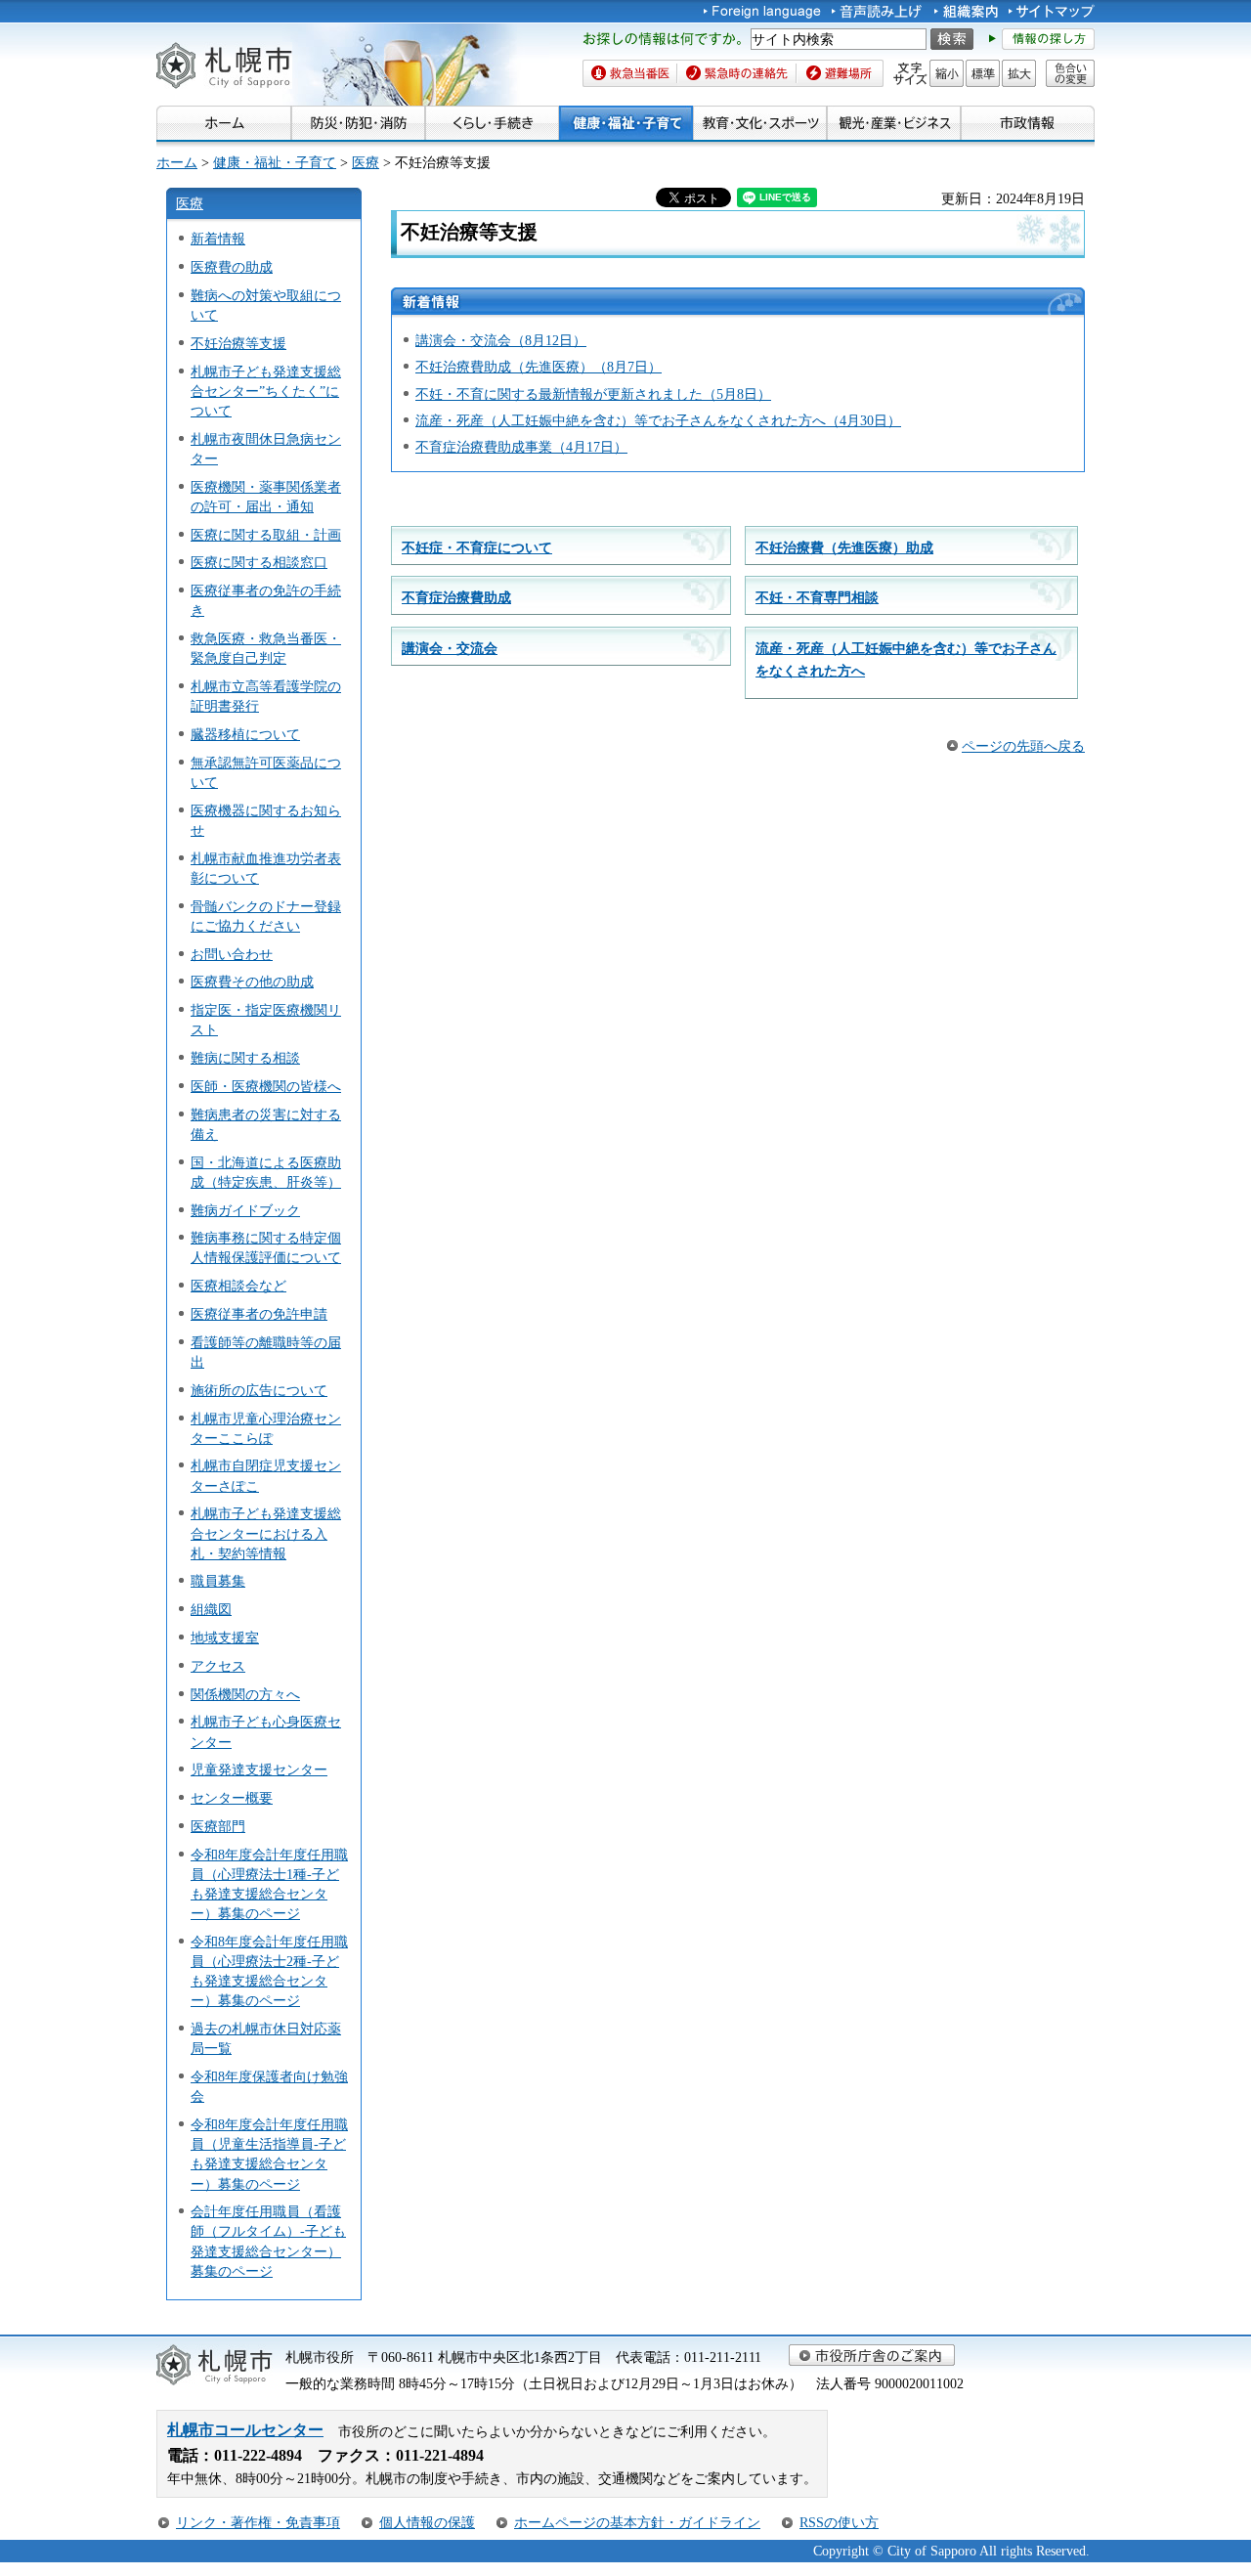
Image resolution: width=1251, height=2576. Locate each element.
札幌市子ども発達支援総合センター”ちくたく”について (266, 391)
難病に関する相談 (245, 1058)
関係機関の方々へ (245, 1694)
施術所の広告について (259, 1390)
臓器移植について (245, 734)
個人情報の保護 (427, 2522)
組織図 (211, 1609)
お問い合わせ (232, 954)
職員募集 (218, 1581)
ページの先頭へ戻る (1023, 746)
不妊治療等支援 (238, 343)
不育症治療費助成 (456, 597)
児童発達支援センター (259, 1769)
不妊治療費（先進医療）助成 (844, 547)
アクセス (218, 1666)
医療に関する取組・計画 (266, 535)
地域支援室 (225, 1637)
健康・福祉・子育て (275, 162)
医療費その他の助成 (252, 982)
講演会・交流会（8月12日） (501, 340)
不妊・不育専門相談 (817, 597)
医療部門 (218, 1826)
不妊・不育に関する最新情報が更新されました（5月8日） (593, 394)
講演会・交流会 (450, 648)
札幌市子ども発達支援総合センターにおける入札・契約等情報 (266, 1533)
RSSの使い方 (839, 2522)
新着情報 (218, 239)
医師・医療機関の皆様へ (266, 1086)
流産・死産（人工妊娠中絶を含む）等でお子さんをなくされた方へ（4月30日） (658, 420)
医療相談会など (238, 1286)
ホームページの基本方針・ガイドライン (637, 2522)
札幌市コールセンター (245, 2430)
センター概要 (232, 1798)
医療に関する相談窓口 (259, 562)
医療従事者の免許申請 (259, 1314)
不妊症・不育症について (477, 547)
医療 (366, 162)
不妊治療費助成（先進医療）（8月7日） (539, 367)
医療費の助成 (232, 267)
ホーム (177, 162)
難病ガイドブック (245, 1210)
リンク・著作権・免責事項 (258, 2522)
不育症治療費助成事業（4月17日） (521, 447)
